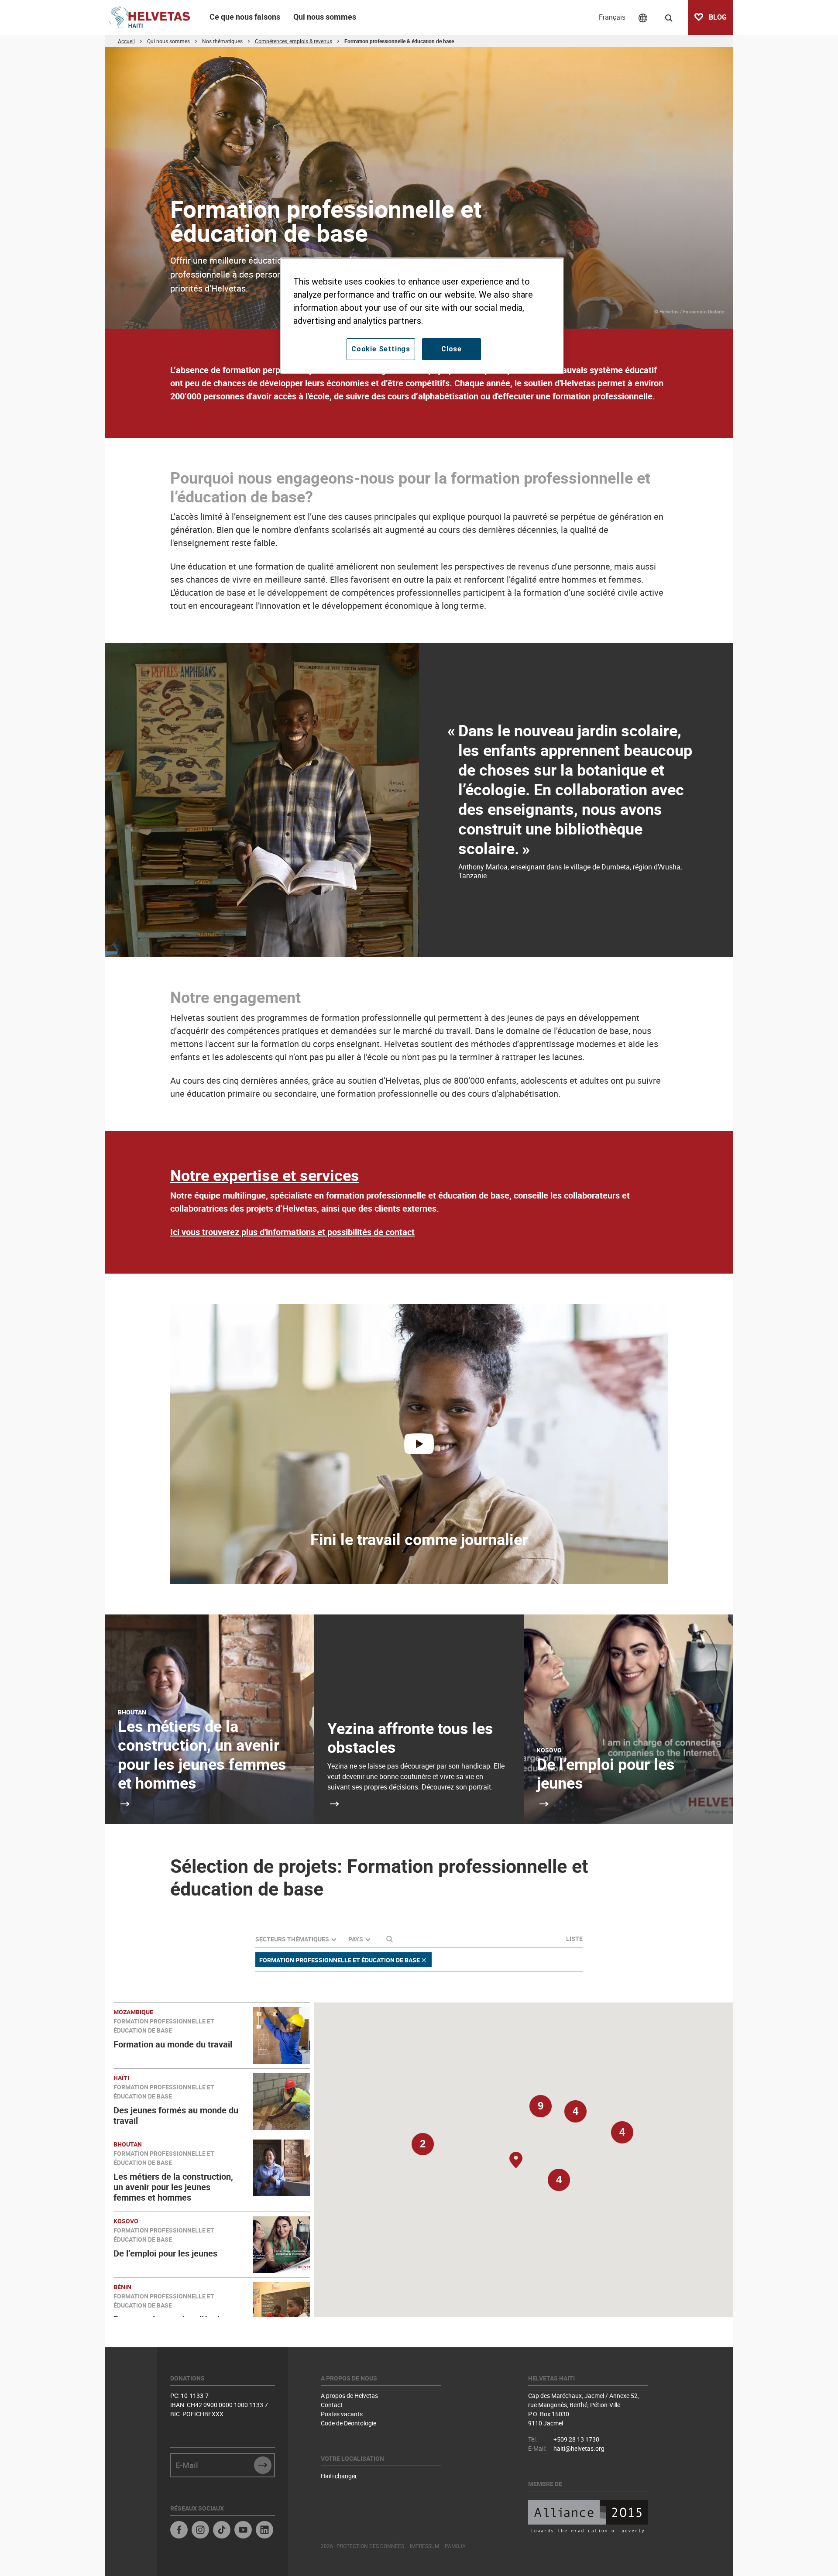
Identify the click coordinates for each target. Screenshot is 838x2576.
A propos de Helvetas (349, 2396)
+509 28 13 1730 (576, 2439)
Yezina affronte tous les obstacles (410, 1737)
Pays (356, 1939)
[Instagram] (200, 2531)
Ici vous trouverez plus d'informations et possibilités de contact (292, 1232)
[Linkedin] (264, 2531)
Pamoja (455, 2546)
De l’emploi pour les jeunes (606, 1773)
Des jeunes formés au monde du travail (176, 2115)
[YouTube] (243, 2531)
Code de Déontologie (349, 2423)
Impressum (424, 2546)
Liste (574, 1939)
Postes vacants (342, 2414)
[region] (422, 316)
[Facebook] (179, 2531)
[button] (559, 2184)
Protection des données (370, 2546)
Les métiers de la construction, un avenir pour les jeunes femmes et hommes (202, 1754)
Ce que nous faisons (245, 17)
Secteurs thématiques (292, 1939)
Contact (332, 2405)
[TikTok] (222, 2531)
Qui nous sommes (325, 17)
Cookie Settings (381, 349)
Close (452, 349)
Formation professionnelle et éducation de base (340, 1960)
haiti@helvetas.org (579, 2448)
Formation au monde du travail (173, 2044)
